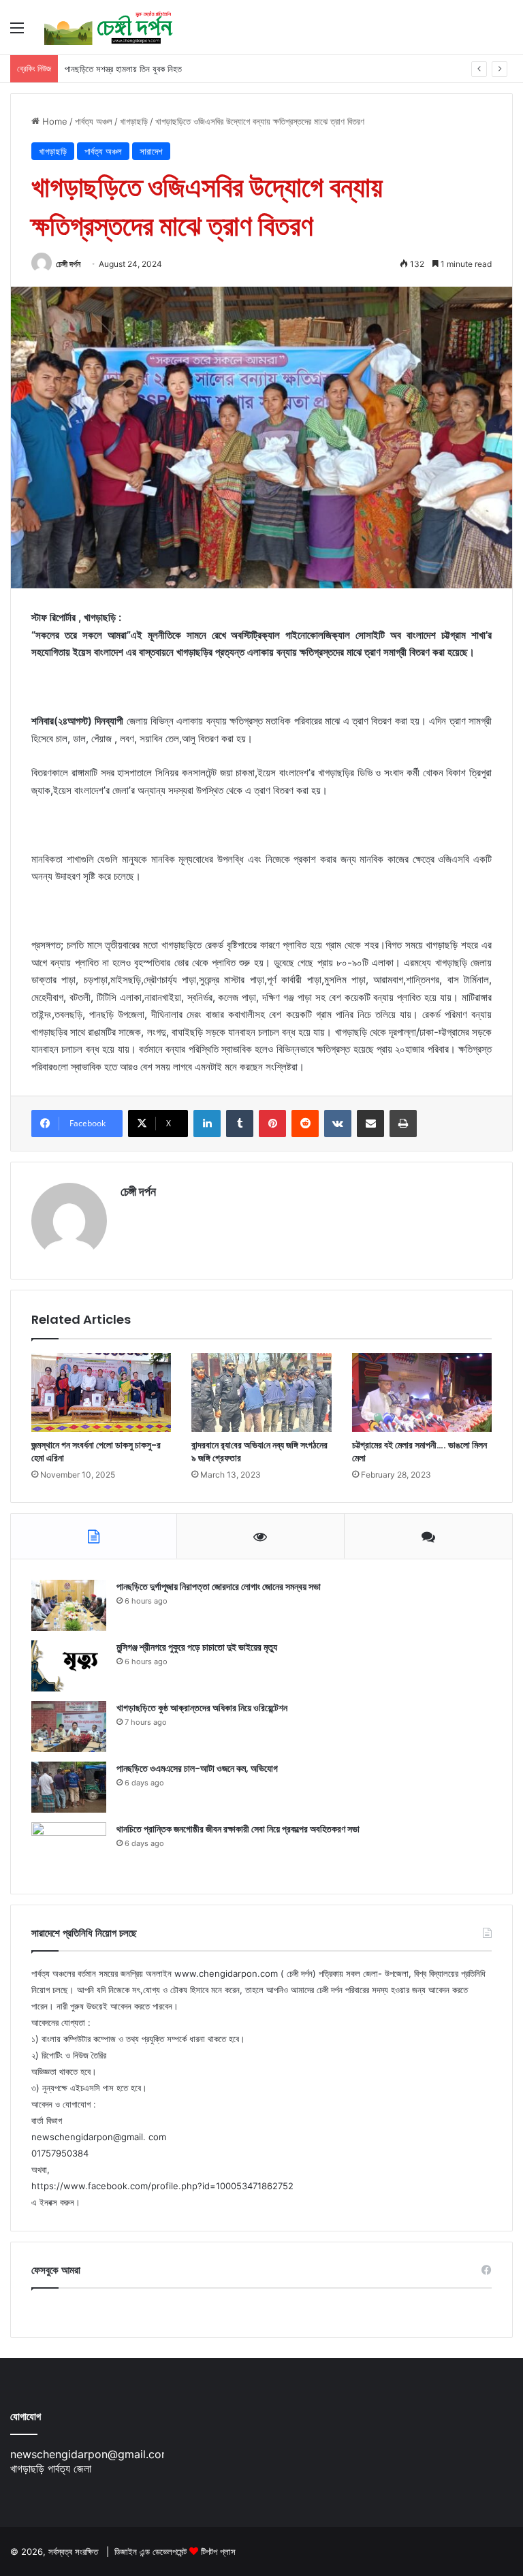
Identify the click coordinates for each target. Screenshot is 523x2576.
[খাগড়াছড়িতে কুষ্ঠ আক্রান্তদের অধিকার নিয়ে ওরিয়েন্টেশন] (69, 1727)
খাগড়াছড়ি (134, 121)
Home (53, 121)
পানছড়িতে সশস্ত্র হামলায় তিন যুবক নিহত (123, 69)
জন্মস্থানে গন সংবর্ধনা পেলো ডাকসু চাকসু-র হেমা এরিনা (96, 1451)
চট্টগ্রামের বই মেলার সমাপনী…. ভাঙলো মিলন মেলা (419, 1451)
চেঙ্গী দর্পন (68, 264)
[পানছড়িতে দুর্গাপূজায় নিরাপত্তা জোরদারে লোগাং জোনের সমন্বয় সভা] (69, 1605)
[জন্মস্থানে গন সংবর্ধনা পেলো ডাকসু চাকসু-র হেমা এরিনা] (101, 1393)
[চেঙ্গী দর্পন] (109, 27)
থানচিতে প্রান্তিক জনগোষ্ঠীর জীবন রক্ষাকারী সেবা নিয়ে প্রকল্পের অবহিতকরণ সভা (238, 1829)
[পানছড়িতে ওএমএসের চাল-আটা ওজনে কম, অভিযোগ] (69, 1787)
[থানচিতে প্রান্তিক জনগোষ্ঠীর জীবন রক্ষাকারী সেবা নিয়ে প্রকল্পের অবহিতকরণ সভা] (69, 1848)
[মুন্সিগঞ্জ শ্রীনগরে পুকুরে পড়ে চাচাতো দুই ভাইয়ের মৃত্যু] (69, 1666)
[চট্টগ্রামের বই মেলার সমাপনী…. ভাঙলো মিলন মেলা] (422, 1393)
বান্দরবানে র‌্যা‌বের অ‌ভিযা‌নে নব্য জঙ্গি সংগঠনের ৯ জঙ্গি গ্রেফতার (259, 1451)
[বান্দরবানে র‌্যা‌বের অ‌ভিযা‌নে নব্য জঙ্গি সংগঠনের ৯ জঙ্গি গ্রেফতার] (261, 1393)
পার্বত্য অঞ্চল (94, 121)
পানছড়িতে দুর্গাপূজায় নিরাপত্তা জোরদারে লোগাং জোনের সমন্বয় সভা (219, 1587)
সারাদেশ (151, 151)
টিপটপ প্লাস (218, 2551)
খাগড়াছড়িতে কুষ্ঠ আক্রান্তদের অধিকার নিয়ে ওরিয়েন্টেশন (202, 1708)
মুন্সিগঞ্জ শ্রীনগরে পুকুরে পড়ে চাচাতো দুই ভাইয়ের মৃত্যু (197, 1647)
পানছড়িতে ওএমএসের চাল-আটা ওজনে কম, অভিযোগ (197, 1768)
